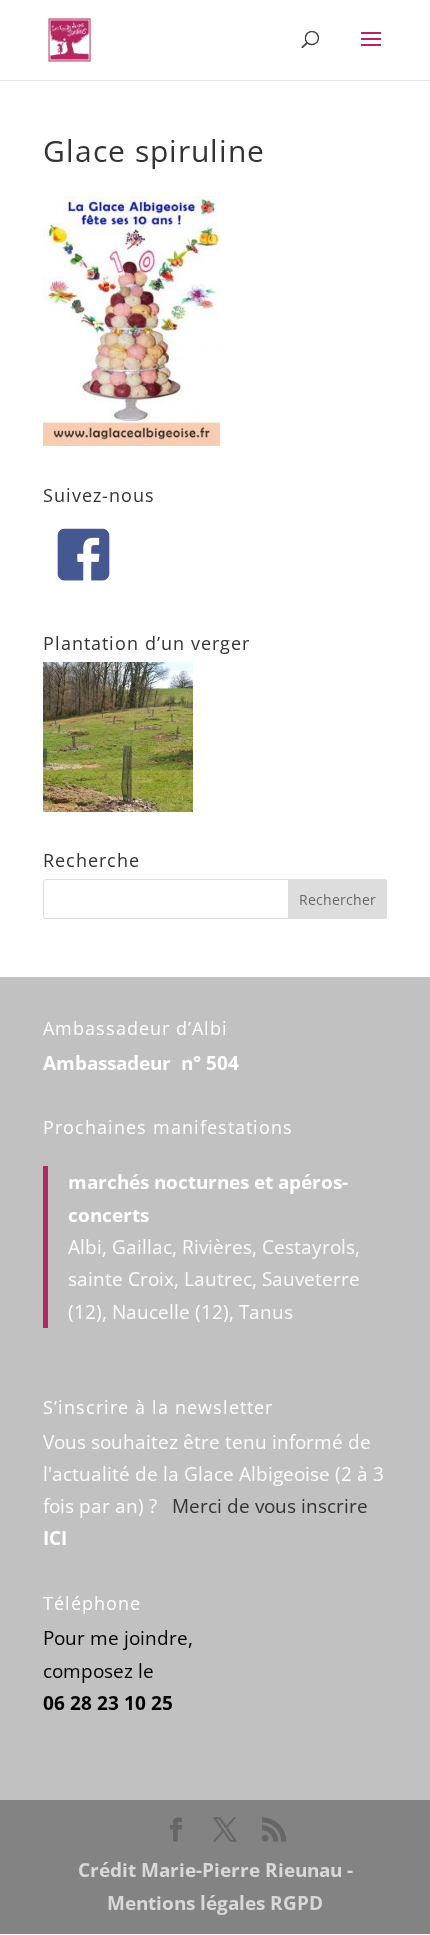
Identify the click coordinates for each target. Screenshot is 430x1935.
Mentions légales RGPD (215, 1903)
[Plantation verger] (118, 805)
